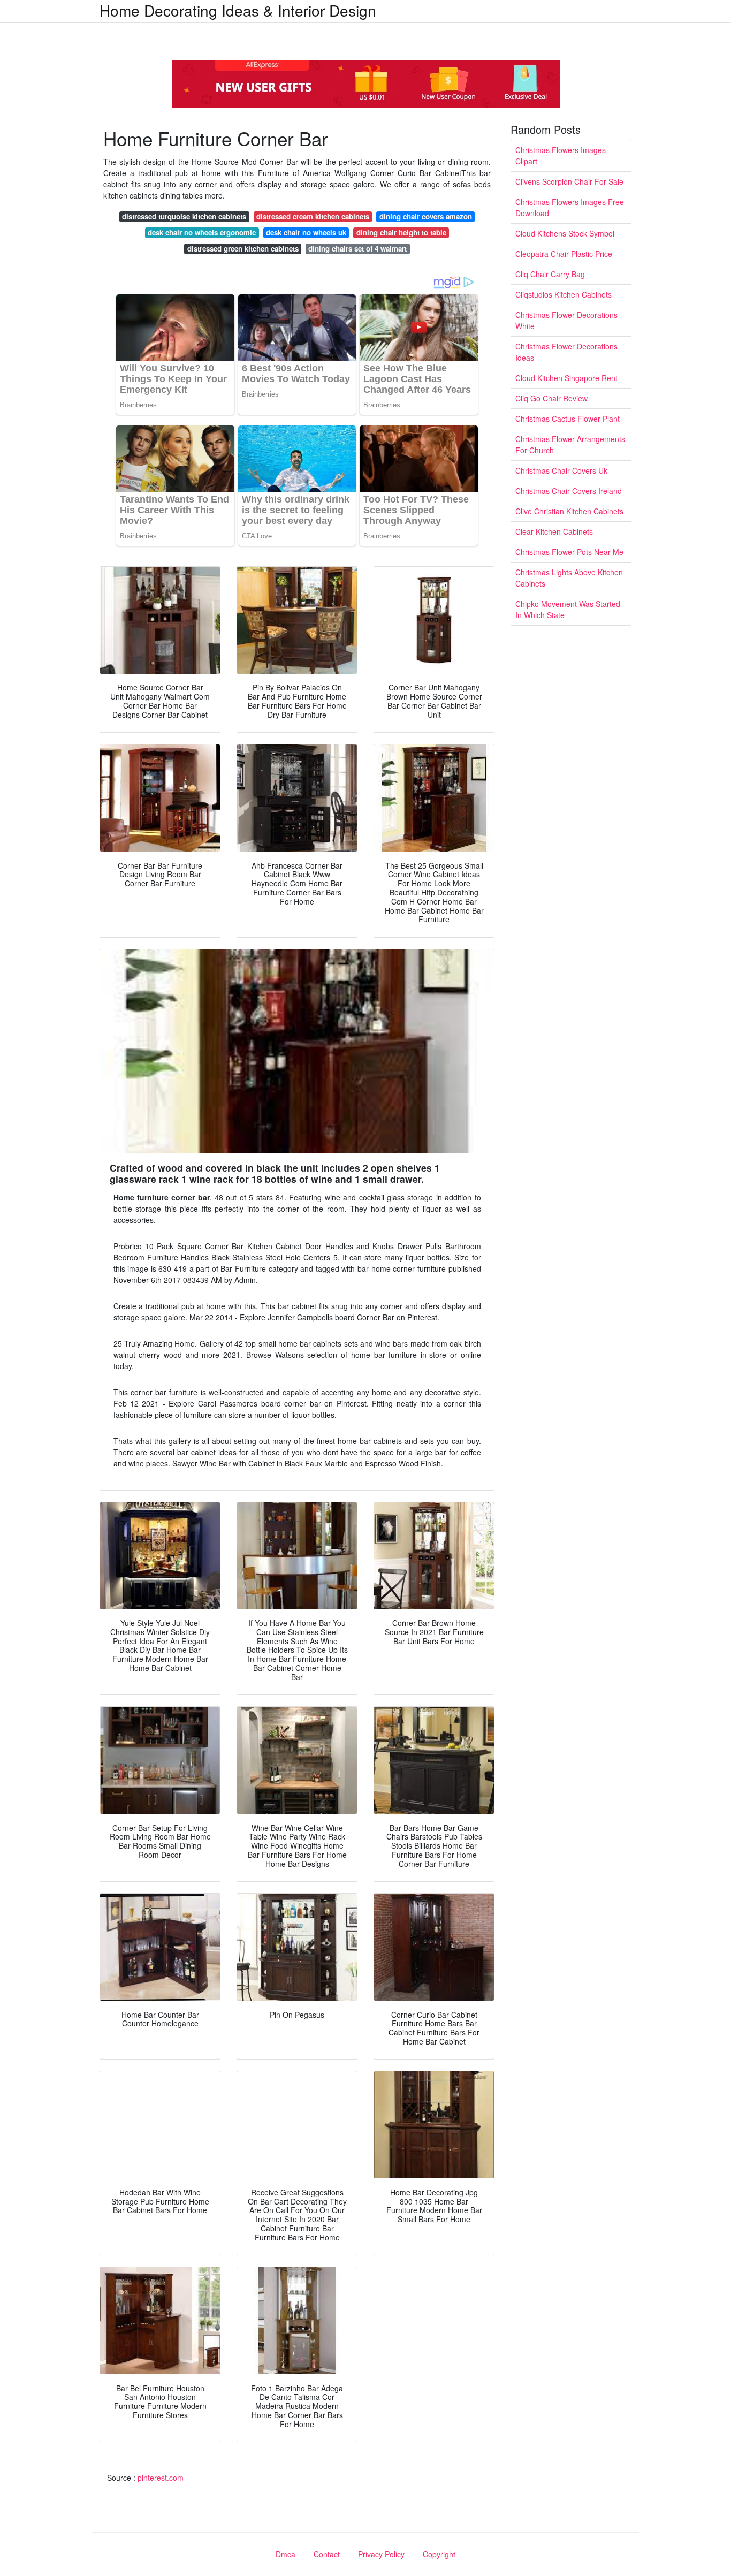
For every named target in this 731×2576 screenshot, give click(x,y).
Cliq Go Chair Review (551, 398)
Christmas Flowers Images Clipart (561, 155)
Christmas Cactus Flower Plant (568, 419)
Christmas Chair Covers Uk (561, 470)
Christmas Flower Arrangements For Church (570, 444)
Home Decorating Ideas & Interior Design (238, 10)
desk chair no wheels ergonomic (202, 233)
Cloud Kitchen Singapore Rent (566, 378)
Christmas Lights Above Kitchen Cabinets (569, 578)
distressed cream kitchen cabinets (313, 216)
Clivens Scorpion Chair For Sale (569, 181)
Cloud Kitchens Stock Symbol (565, 233)
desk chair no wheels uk (306, 233)
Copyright (439, 2554)
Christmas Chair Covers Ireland (569, 491)
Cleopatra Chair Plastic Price (564, 254)
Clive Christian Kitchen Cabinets (569, 511)
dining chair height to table (401, 233)
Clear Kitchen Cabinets (554, 531)
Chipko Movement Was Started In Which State (568, 609)
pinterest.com (161, 2478)
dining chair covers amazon (426, 216)
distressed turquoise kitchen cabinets (184, 216)
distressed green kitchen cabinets (243, 249)
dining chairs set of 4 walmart (357, 249)
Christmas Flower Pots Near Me (569, 552)
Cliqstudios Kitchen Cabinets (564, 294)
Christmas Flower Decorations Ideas (566, 352)
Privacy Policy (381, 2554)
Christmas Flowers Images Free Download (570, 207)
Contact (327, 2554)
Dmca (285, 2554)
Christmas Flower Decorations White (566, 320)
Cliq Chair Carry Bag (550, 274)
